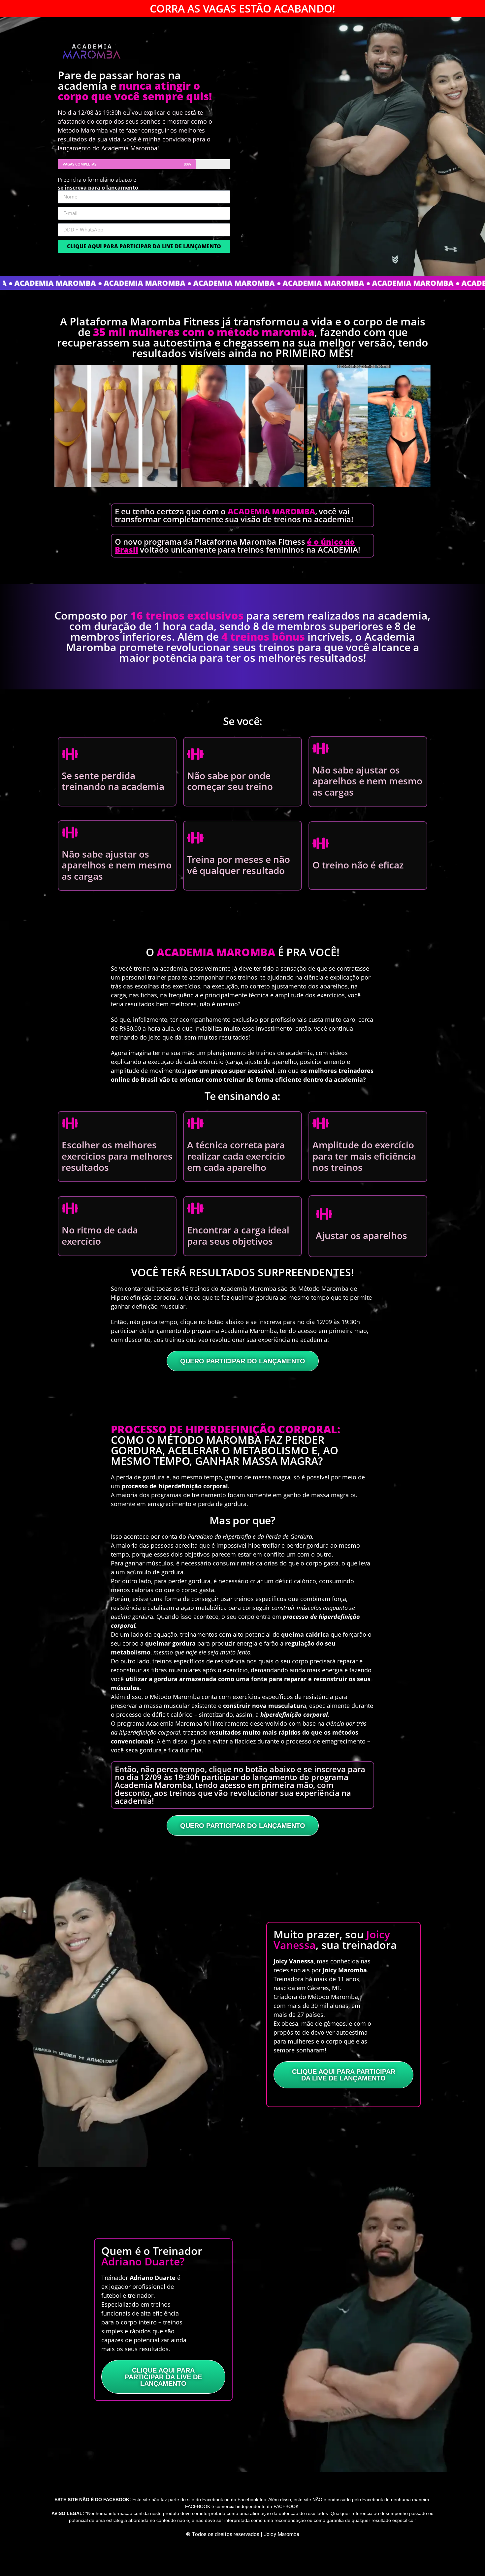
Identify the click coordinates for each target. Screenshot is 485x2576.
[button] (237, 492)
